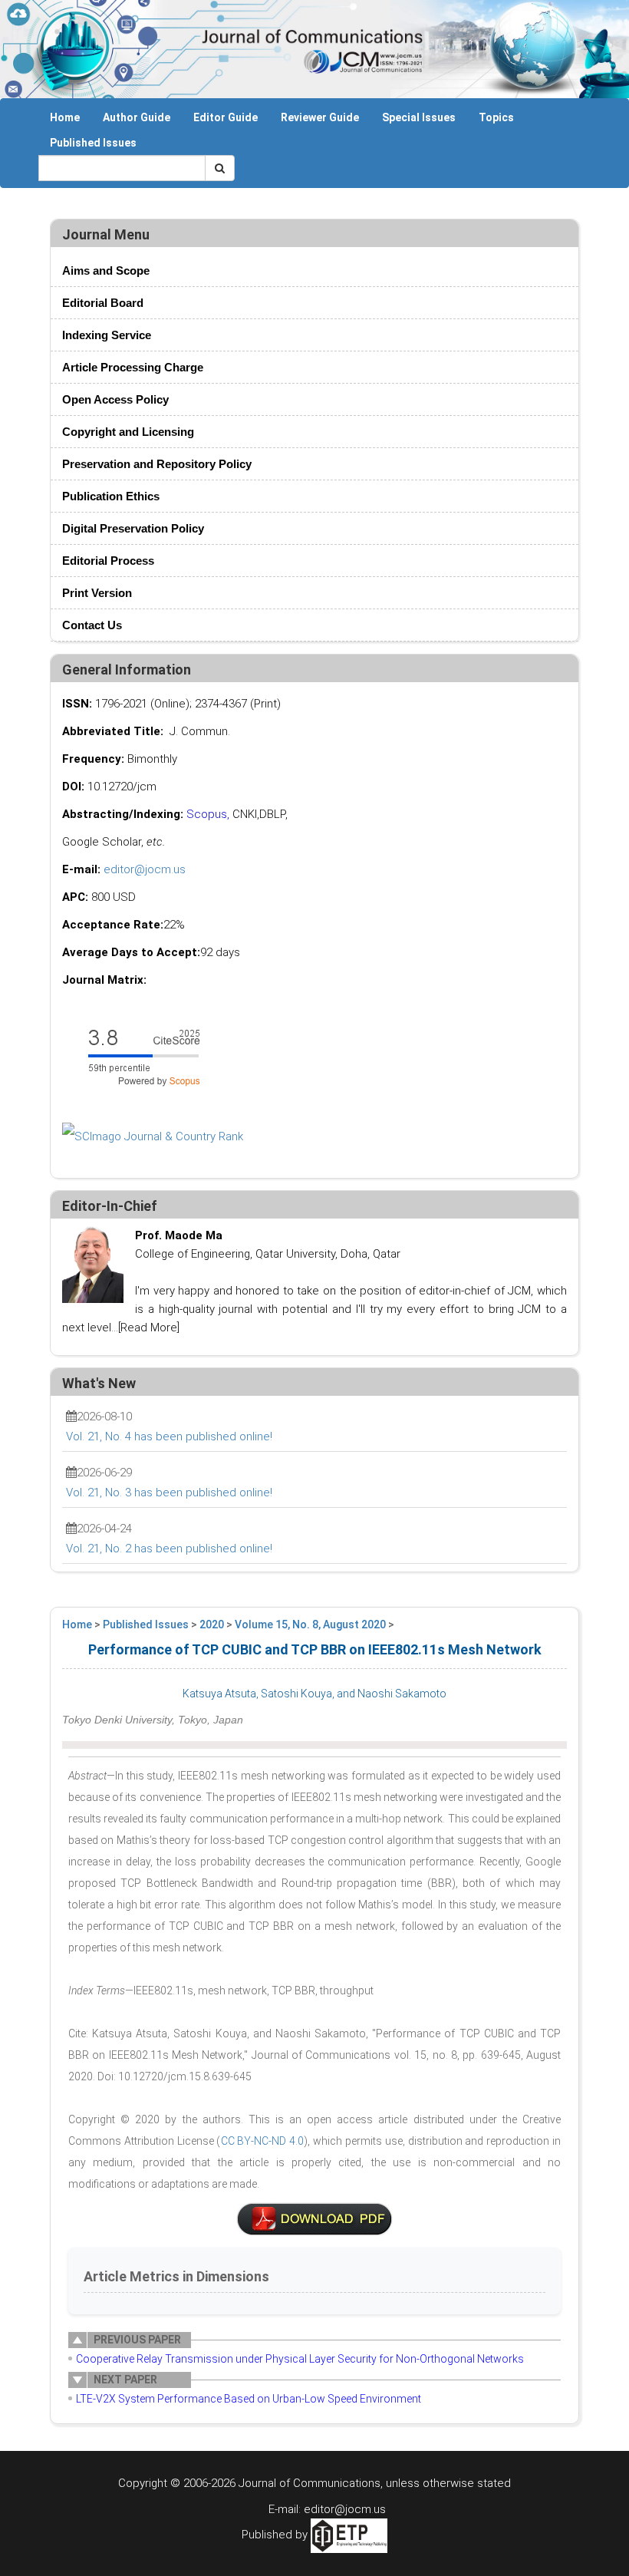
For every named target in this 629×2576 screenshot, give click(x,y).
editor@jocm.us (145, 869)
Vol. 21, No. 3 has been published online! (169, 1492)
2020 (212, 1624)
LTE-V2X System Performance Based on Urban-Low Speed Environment (249, 2399)
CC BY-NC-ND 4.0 (263, 2141)
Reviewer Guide (320, 117)
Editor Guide (226, 117)
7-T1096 (314, 2219)
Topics (496, 117)
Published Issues (93, 143)
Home (65, 117)
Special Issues (419, 117)
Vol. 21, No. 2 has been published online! (169, 1549)
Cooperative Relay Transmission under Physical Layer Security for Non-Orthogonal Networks (300, 2359)
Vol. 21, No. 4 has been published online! (169, 1436)
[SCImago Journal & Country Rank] (153, 1136)
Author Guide (137, 117)
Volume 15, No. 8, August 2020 (310, 1624)
